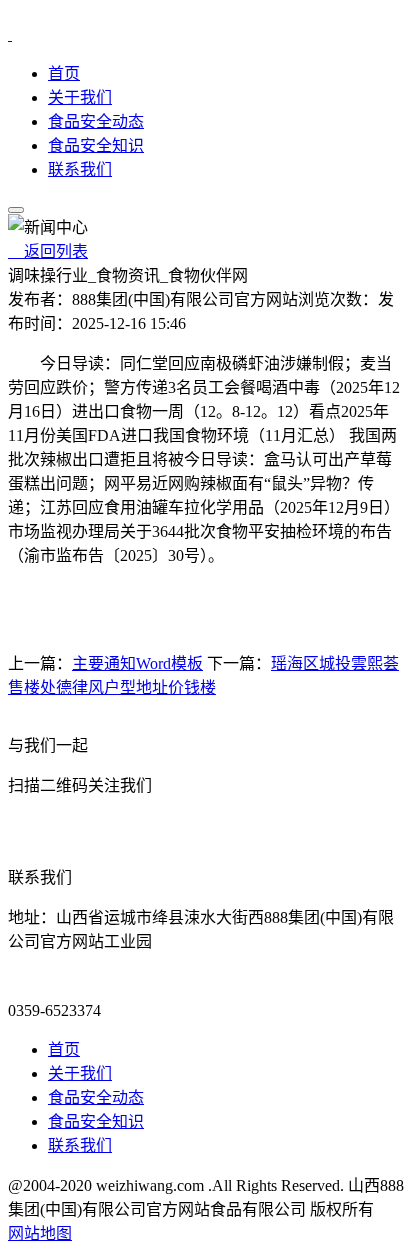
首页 (64, 73)
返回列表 (48, 251)
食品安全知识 (96, 145)
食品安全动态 (96, 121)
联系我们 (80, 169)
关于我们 (80, 97)
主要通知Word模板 (137, 663)
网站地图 (40, 1233)
